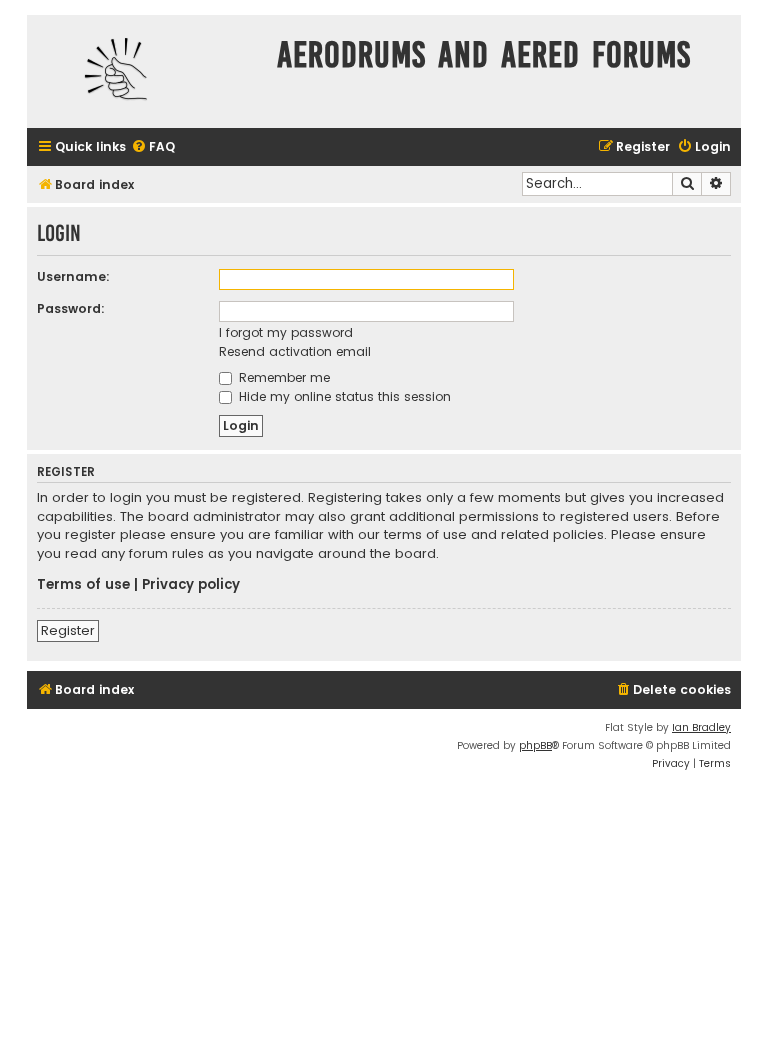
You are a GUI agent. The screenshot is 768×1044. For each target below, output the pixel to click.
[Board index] (147, 71)
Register (68, 630)
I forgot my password (286, 332)
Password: (71, 308)
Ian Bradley (701, 727)
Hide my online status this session (343, 396)
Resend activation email (295, 351)
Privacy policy (191, 585)
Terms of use (83, 585)
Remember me (282, 377)
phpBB (535, 745)
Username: (73, 276)
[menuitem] (153, 147)
